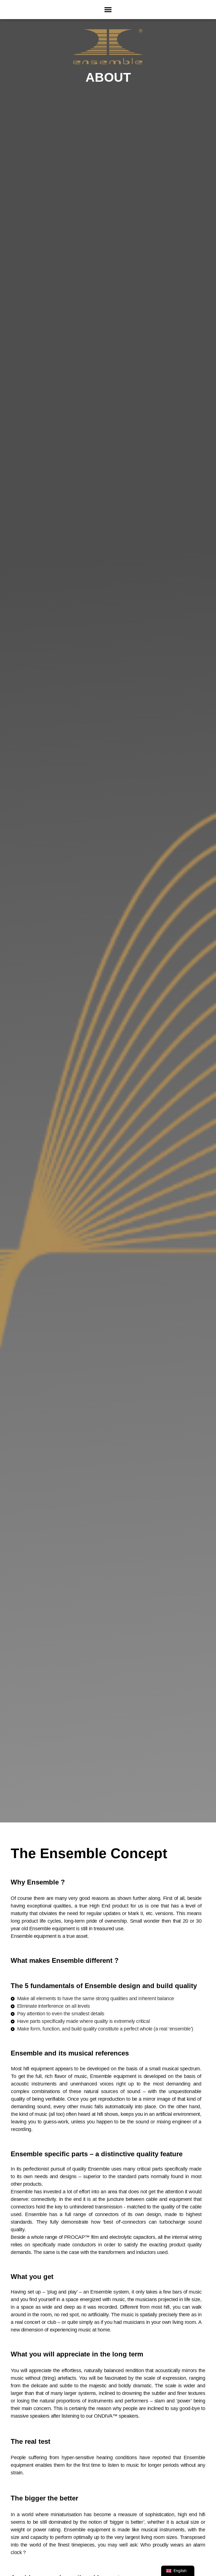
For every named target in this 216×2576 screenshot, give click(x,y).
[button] (108, 10)
